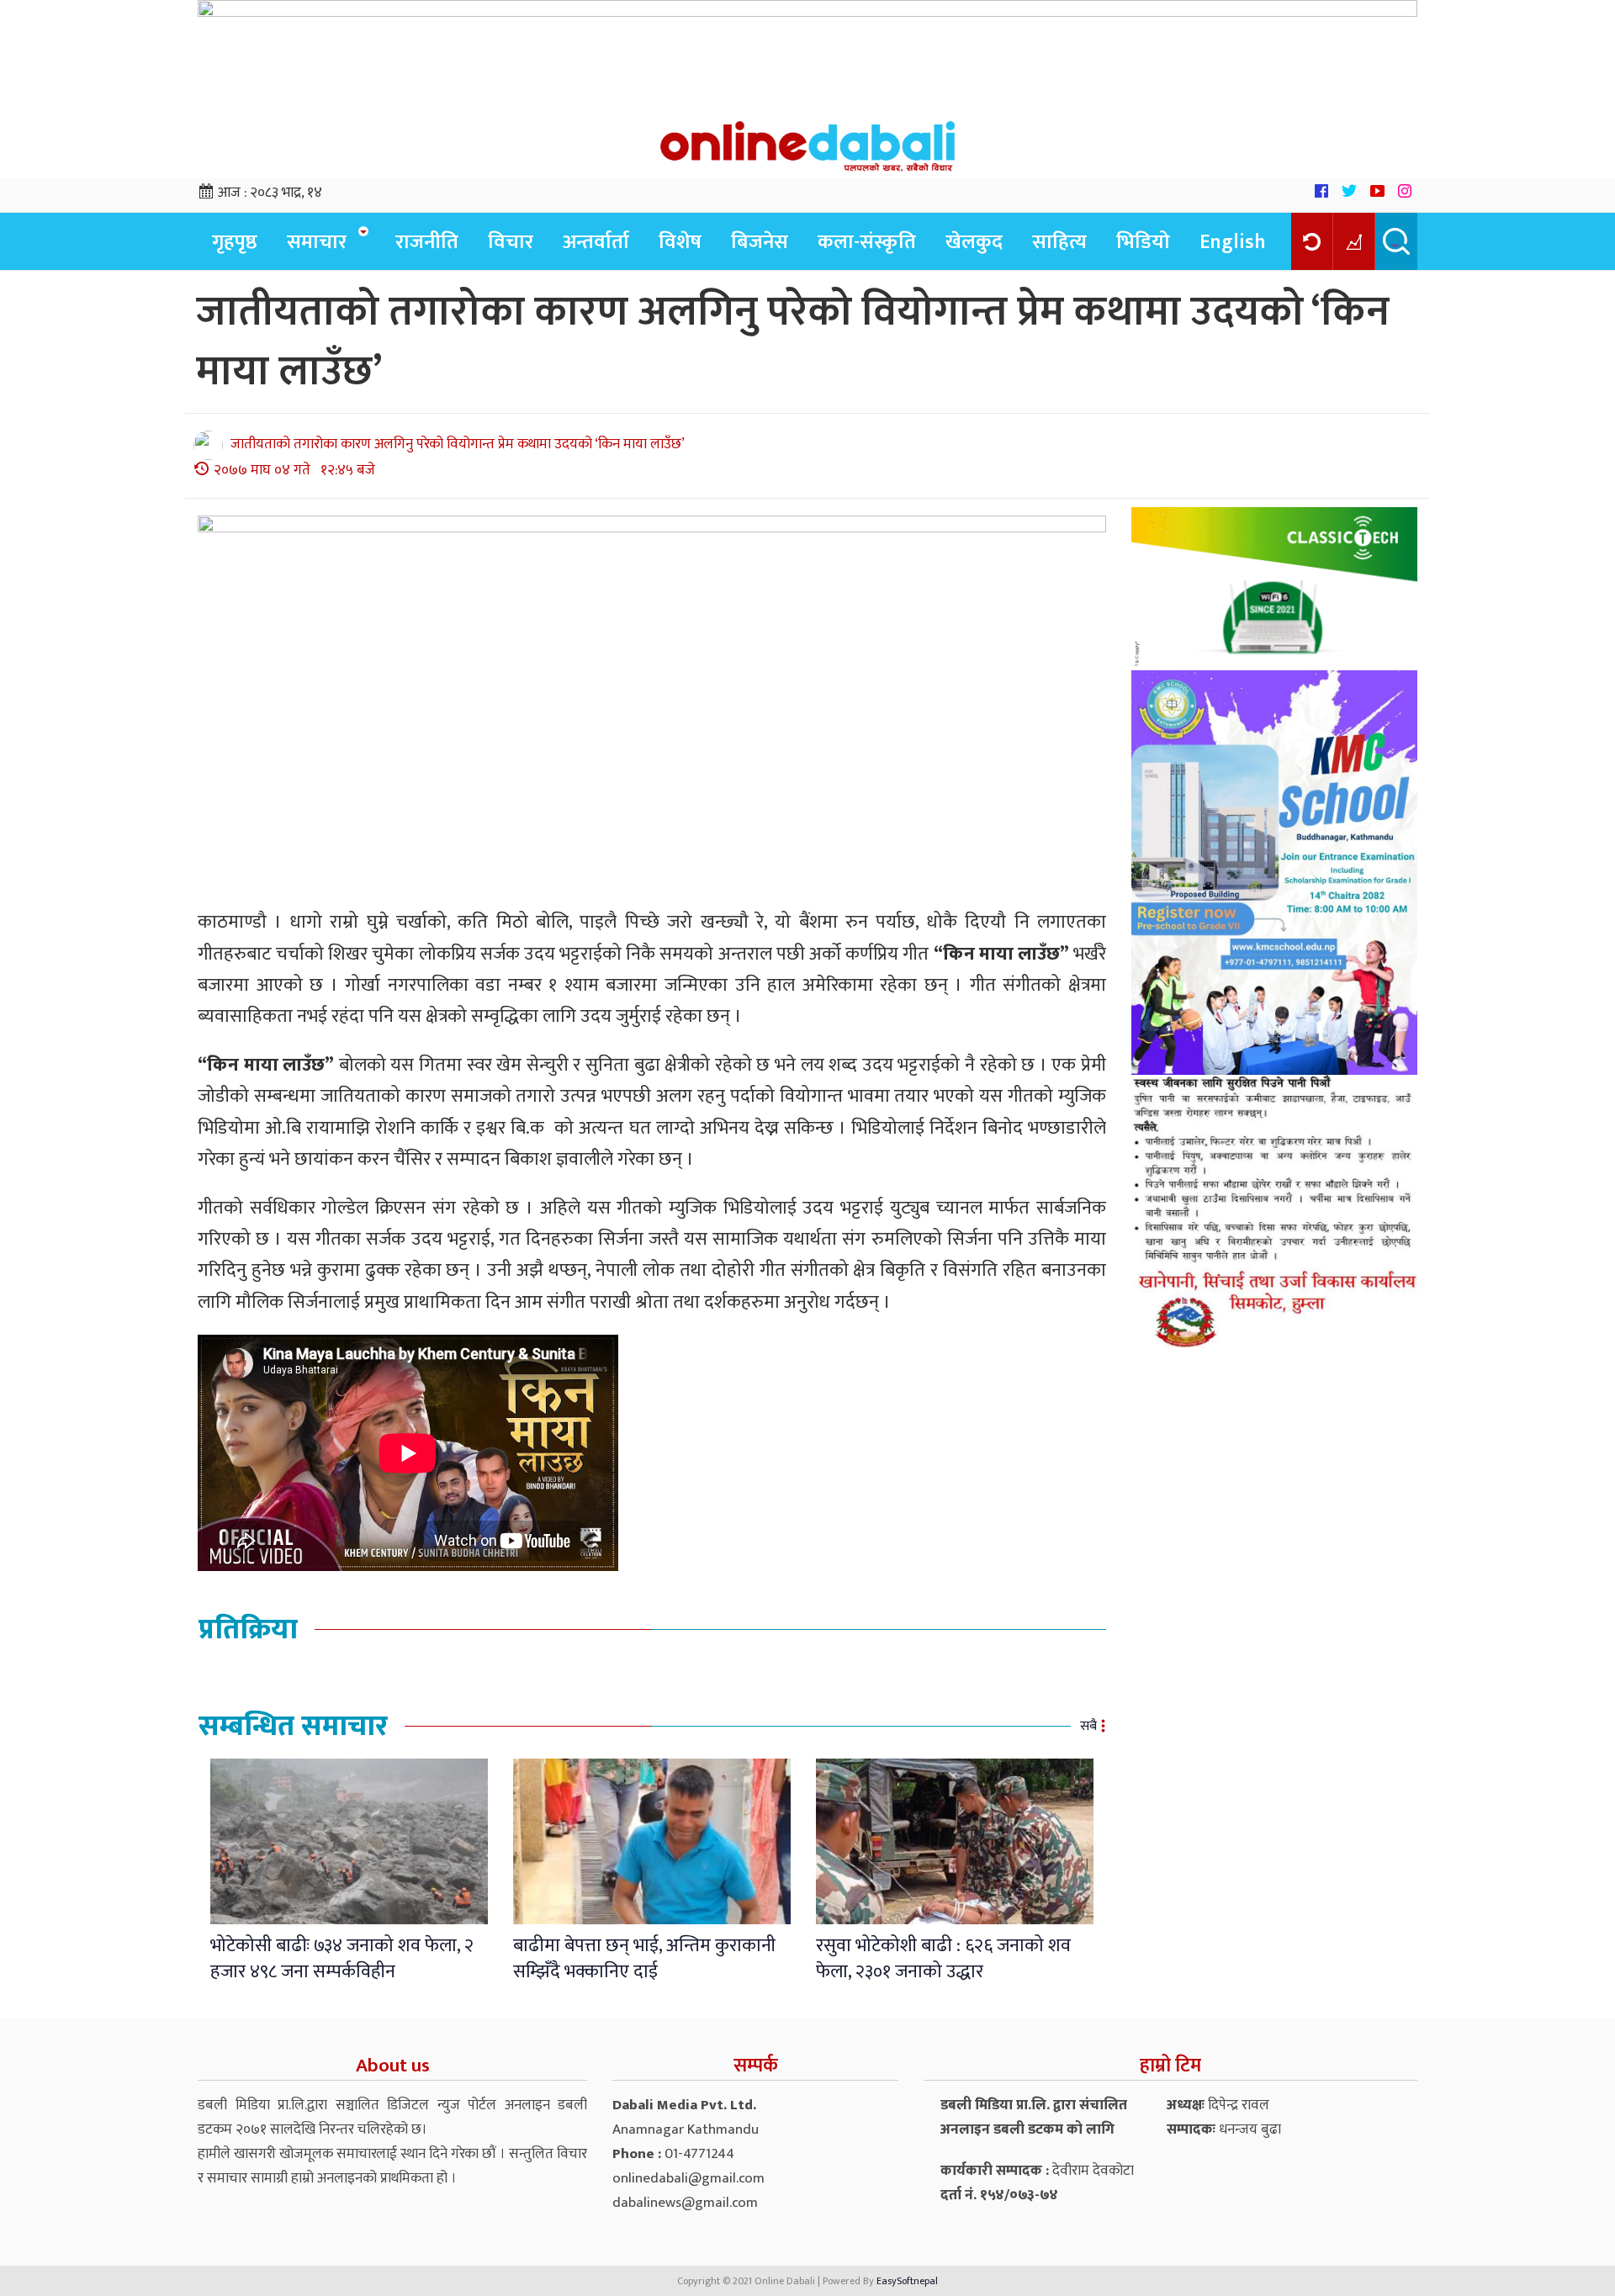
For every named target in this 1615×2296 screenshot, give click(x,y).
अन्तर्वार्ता (596, 242)
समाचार (317, 242)
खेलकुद (974, 242)
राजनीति (427, 242)
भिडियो (1143, 242)
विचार (511, 242)
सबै (1088, 1726)
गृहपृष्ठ (235, 242)
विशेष (680, 242)
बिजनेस (760, 242)
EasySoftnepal (907, 2281)
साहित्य (1059, 242)
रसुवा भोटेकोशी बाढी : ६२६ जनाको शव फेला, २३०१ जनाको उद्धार (943, 1959)
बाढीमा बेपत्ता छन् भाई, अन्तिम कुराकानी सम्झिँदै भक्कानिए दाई (644, 1959)
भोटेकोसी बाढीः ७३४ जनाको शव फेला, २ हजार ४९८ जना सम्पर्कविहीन (342, 1959)
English (1233, 242)
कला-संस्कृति (867, 242)
